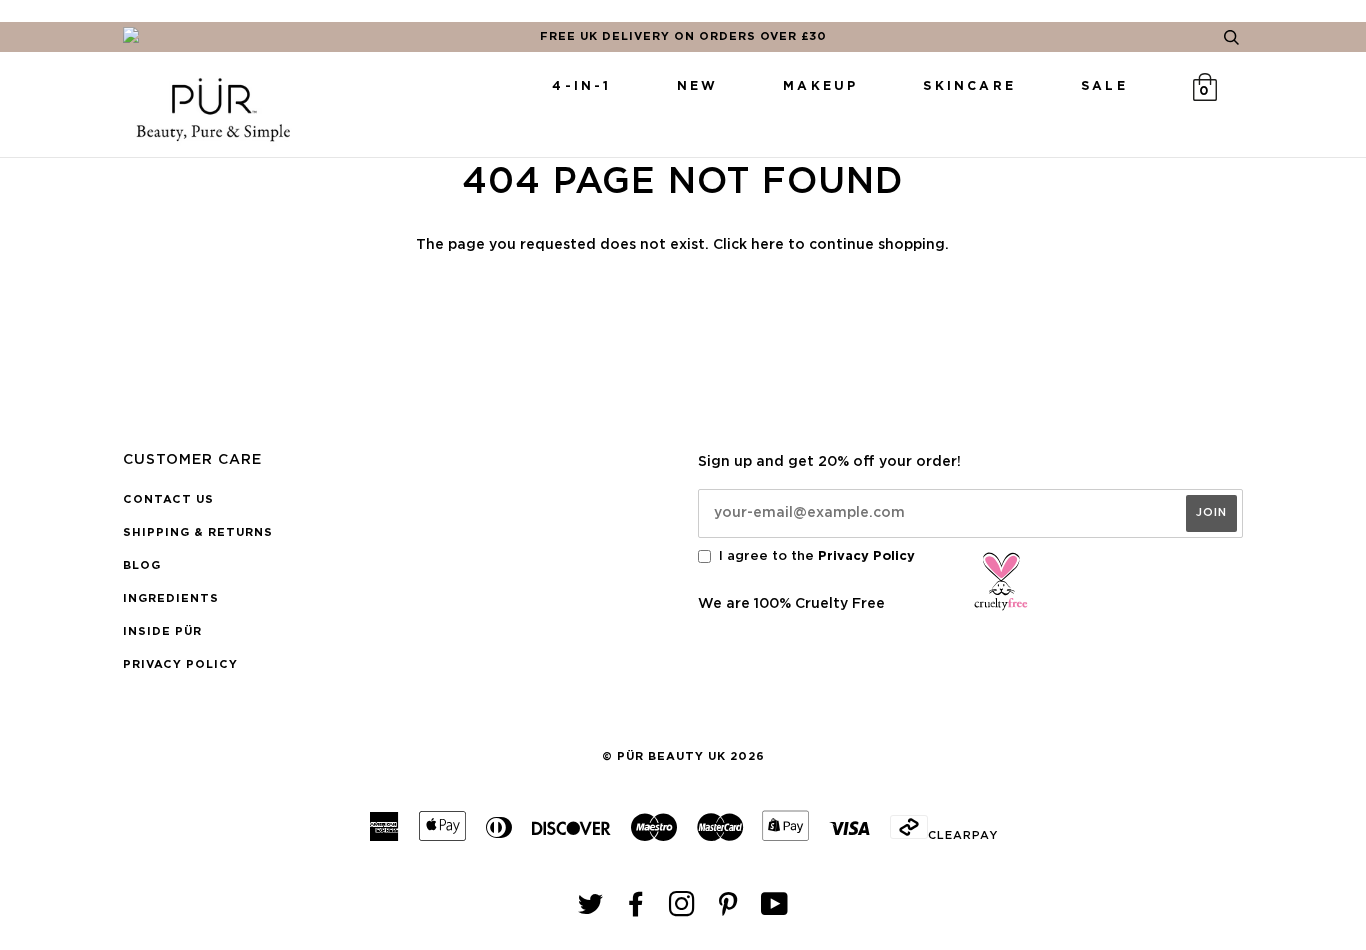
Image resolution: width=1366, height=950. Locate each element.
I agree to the (817, 556)
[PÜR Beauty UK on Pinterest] (728, 910)
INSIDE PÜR (162, 631)
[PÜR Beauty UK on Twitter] (591, 910)
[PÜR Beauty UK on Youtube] (775, 910)
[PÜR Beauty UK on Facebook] (636, 910)
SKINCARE (969, 86)
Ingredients (171, 598)
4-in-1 (581, 86)
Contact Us (168, 499)
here (767, 245)
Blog (142, 565)
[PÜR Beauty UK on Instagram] (682, 910)
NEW (698, 86)
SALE (1104, 86)
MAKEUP (820, 86)
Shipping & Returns (198, 532)
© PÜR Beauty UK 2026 (683, 756)
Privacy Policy (180, 664)
